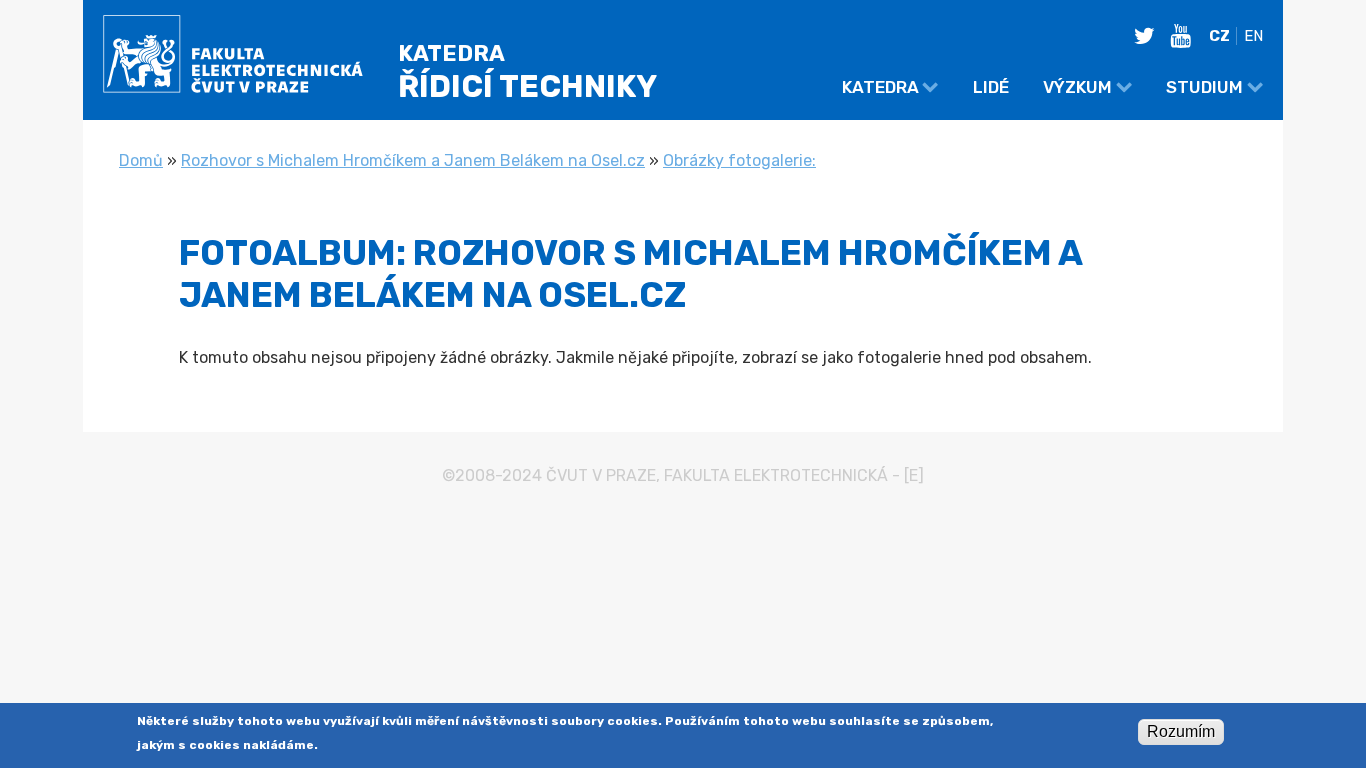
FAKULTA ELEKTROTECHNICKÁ (776, 475)
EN (1253, 36)
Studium (1204, 87)
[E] (914, 475)
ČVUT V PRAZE (601, 475)
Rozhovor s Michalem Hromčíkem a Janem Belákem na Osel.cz (413, 160)
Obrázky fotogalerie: (739, 160)
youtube (1186, 36)
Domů (141, 160)
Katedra (880, 87)
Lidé (991, 87)
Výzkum (1077, 87)
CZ (1219, 36)
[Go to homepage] (233, 57)
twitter (1150, 36)
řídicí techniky (527, 72)
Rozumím (1181, 731)
